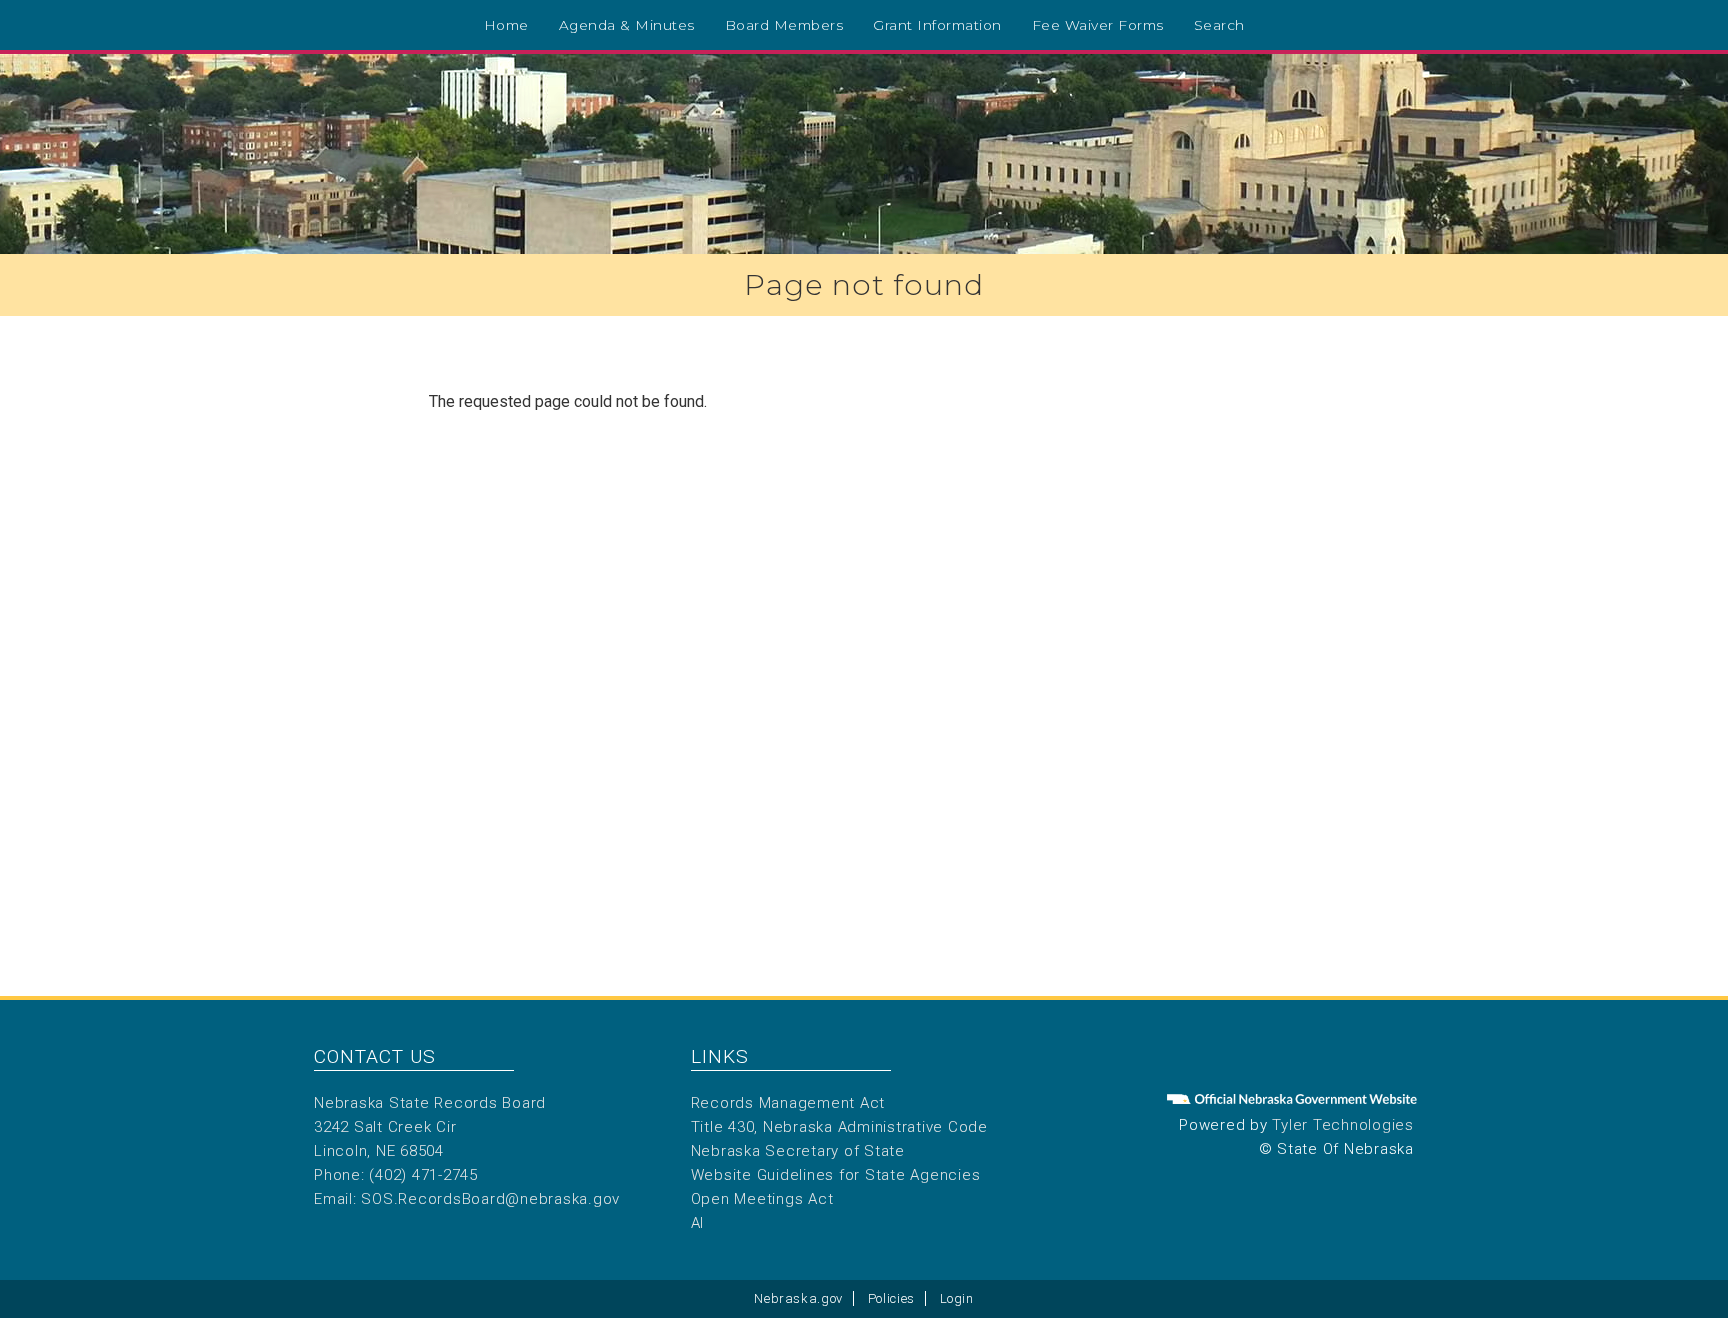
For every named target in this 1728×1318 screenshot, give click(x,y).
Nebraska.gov (798, 1298)
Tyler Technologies (1343, 1125)
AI (698, 1223)
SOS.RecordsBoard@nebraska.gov (490, 1199)
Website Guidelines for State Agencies (836, 1175)
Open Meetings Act (762, 1199)
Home (506, 25)
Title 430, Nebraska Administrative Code (839, 1127)
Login (957, 1298)
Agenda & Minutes (627, 25)
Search (1219, 25)
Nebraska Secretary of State (798, 1151)
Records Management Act (788, 1103)
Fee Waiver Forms (1098, 25)
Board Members (784, 25)
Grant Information (937, 25)
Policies (891, 1298)
